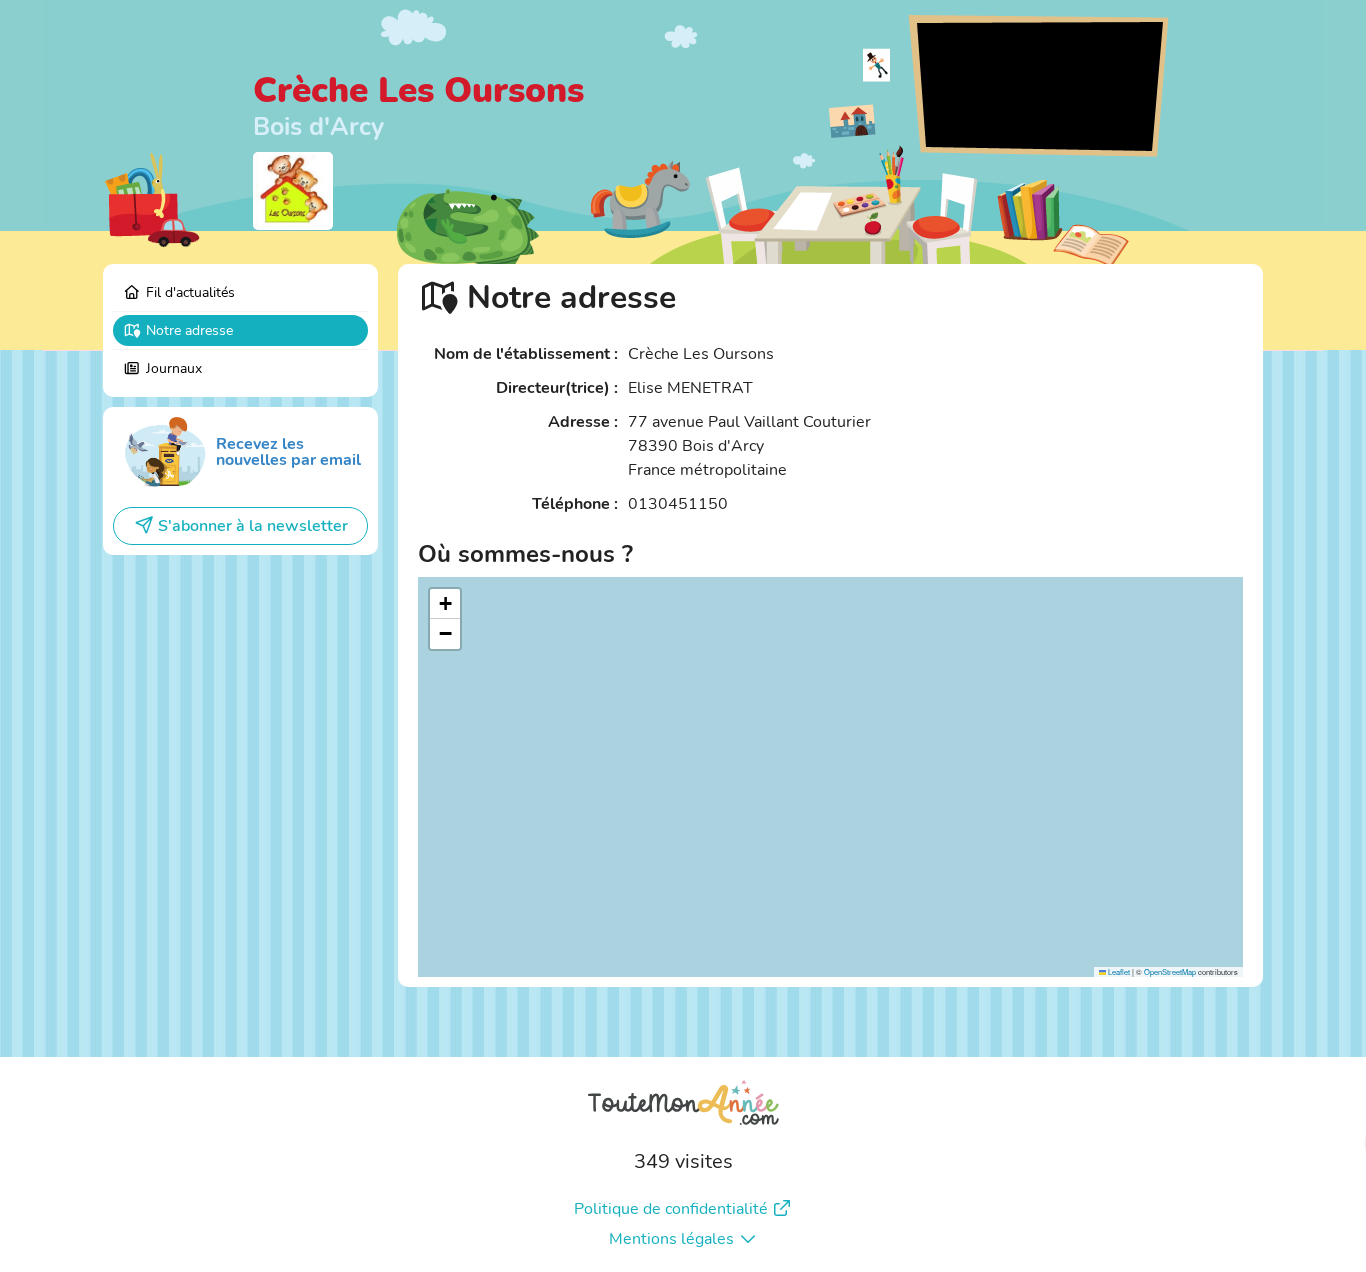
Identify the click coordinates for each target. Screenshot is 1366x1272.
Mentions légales (671, 1239)
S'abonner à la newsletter (253, 526)
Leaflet (1118, 971)
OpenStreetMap (1170, 971)
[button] (445, 604)
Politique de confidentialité (671, 1209)
